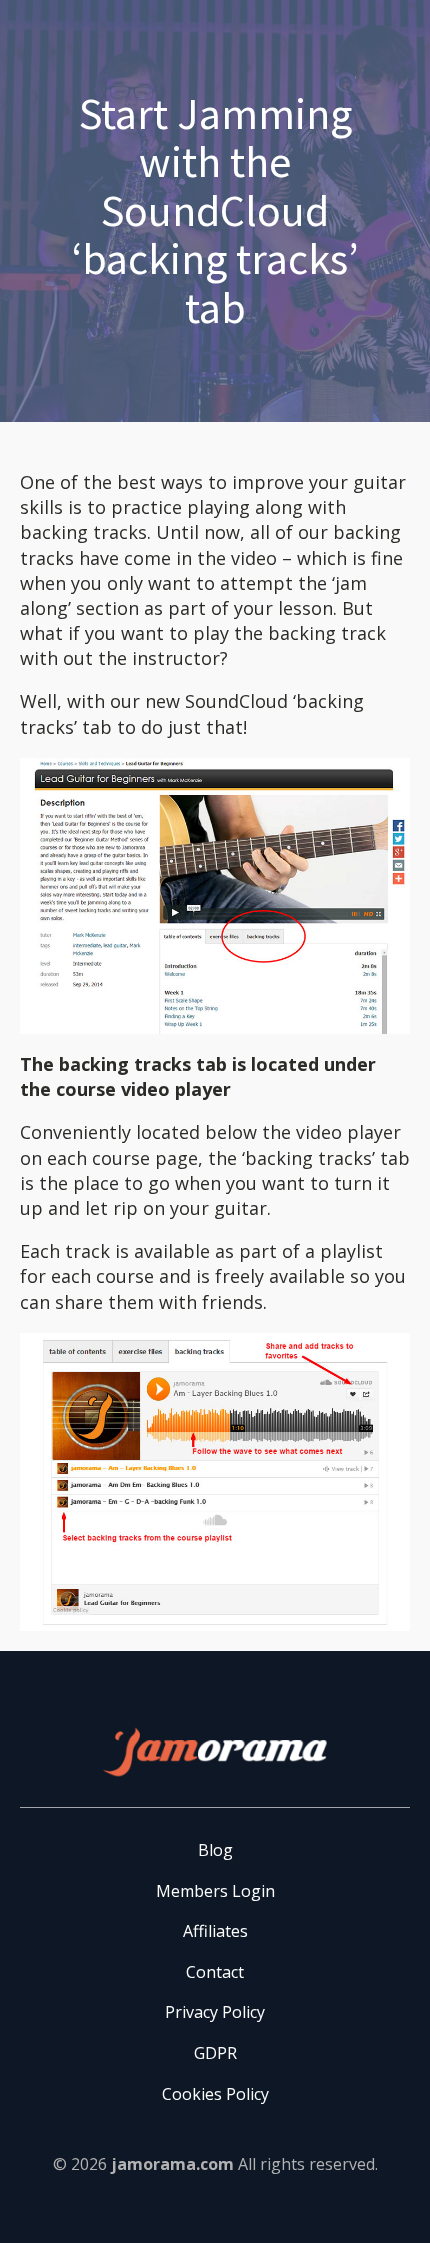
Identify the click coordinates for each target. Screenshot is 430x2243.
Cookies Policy (215, 2094)
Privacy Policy (215, 2012)
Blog (215, 1850)
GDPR (215, 2053)
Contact (215, 1972)
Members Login (215, 1891)
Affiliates (215, 1931)
